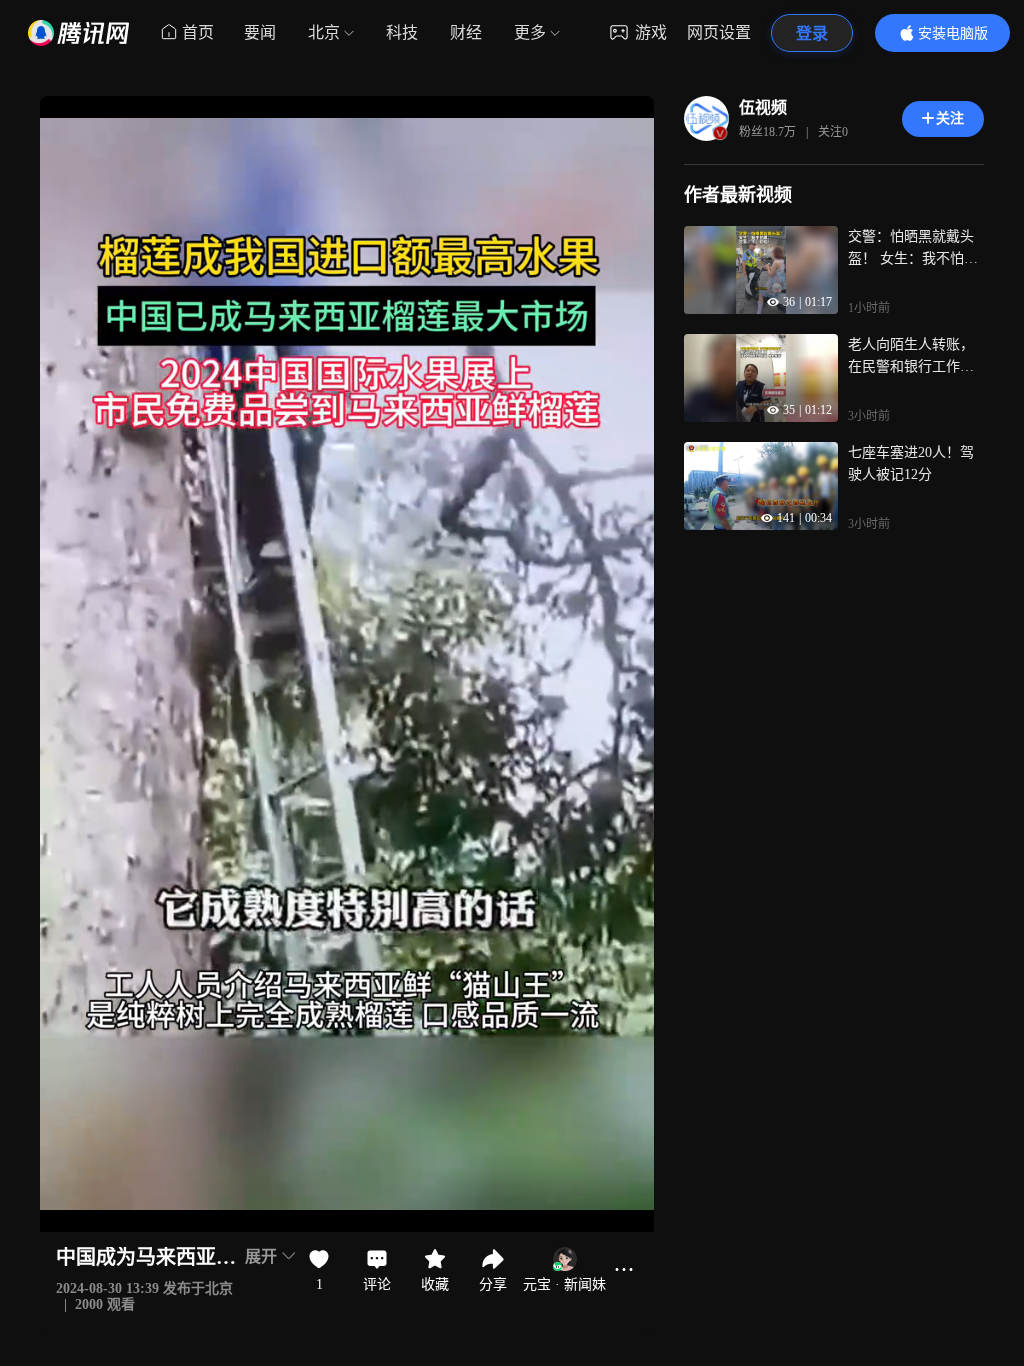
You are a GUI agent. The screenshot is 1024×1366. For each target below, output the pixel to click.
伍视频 (763, 107)
